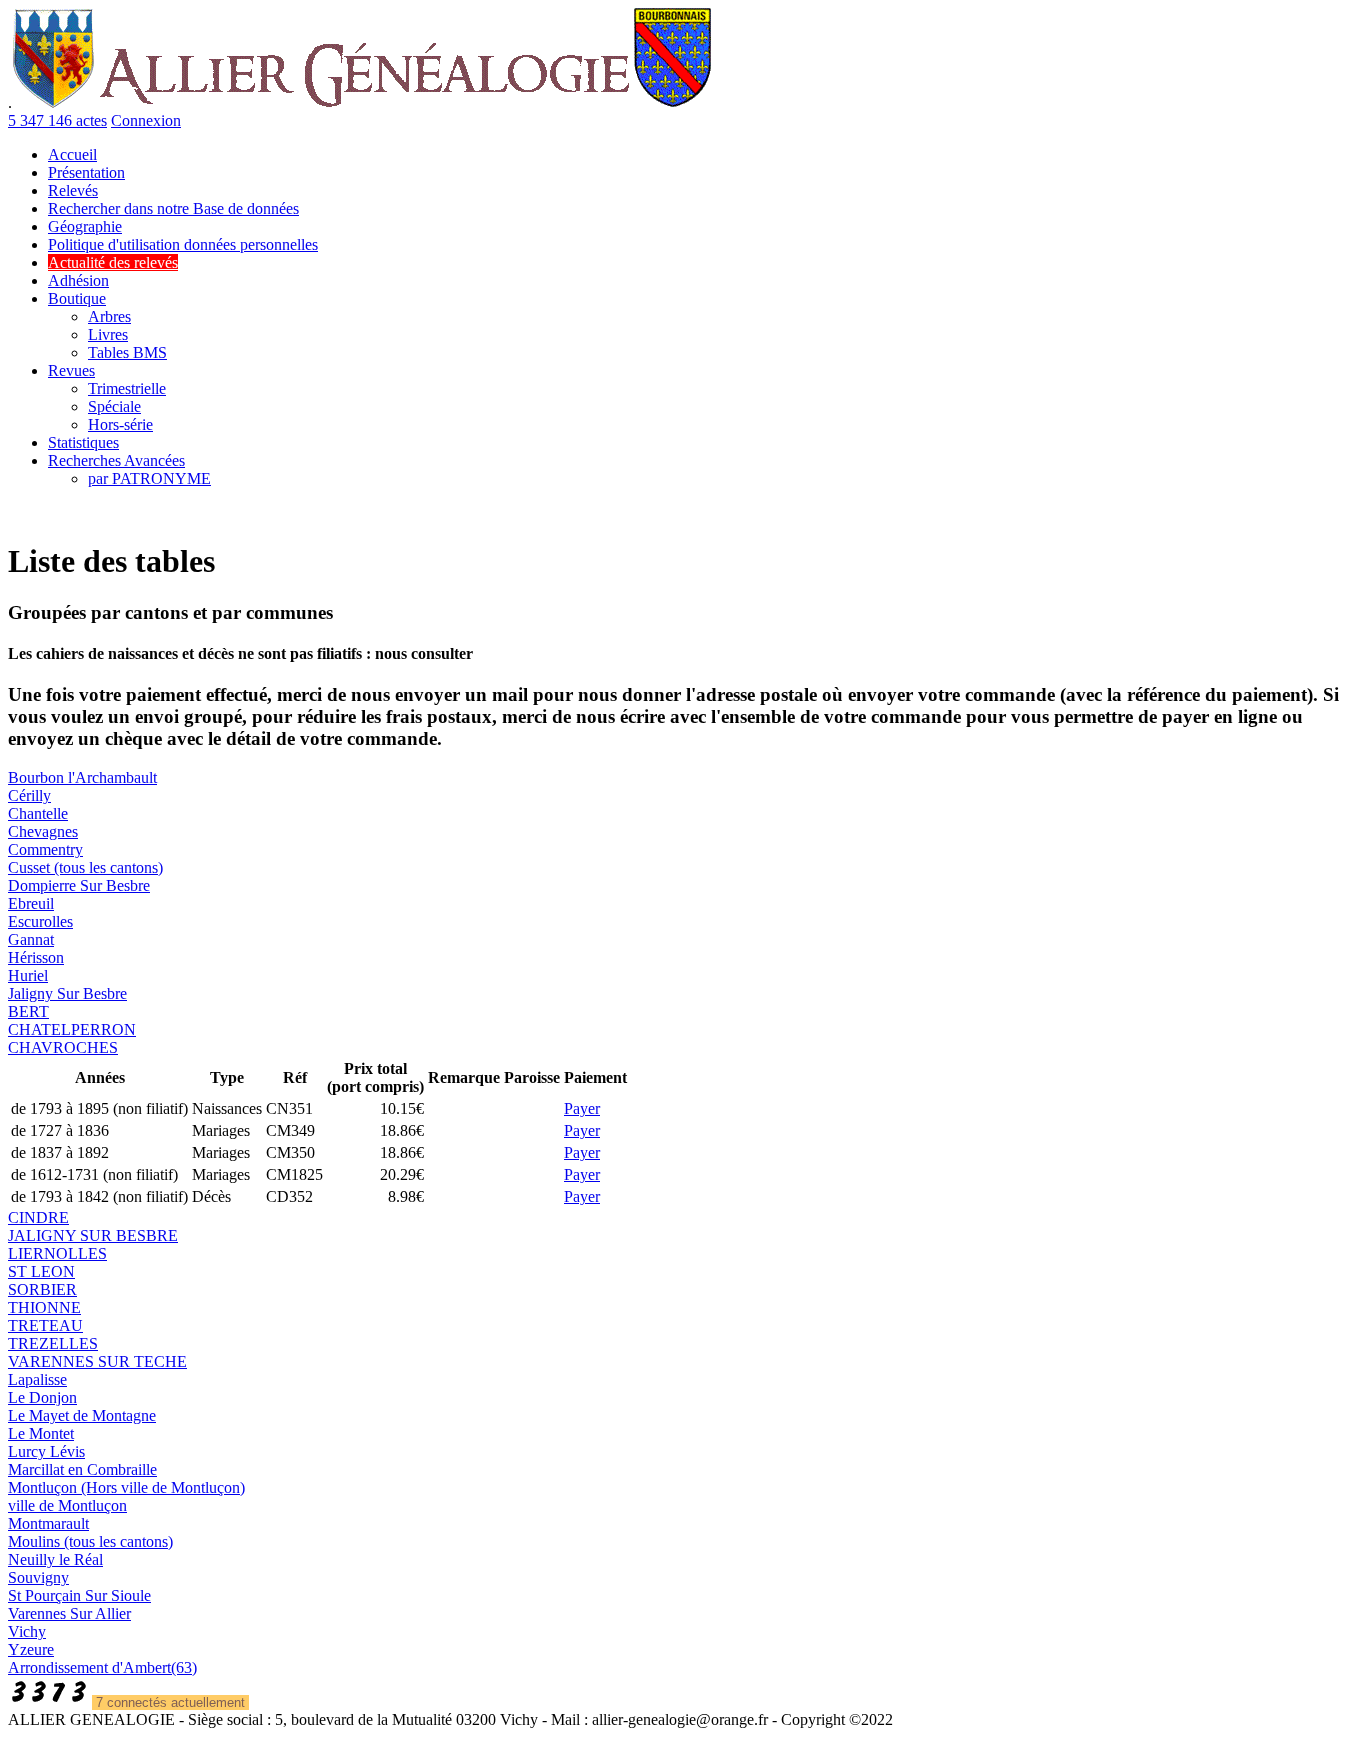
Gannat (31, 939)
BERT (28, 1011)
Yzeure (31, 1649)
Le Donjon (42, 1397)
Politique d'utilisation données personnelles (183, 244)
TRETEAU (45, 1325)
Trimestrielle (127, 388)
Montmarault (48, 1523)
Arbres (109, 316)
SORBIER (42, 1289)
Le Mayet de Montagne (82, 1415)
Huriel (28, 975)
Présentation (86, 172)
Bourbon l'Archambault (82, 777)
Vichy (27, 1631)
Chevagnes (43, 831)
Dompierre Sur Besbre (79, 885)
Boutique (77, 298)
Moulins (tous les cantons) (90, 1541)
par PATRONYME (149, 478)
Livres (108, 334)
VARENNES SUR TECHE (97, 1361)
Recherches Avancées (116, 460)
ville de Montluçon (67, 1505)
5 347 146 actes (57, 120)
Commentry (45, 849)
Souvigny (38, 1577)
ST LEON (41, 1271)
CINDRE (38, 1217)
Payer (582, 1108)
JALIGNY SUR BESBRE (93, 1235)
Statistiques (83, 442)
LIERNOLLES (57, 1253)
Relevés (73, 190)
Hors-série (120, 424)
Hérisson (36, 957)
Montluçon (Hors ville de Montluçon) (126, 1487)
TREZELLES (53, 1343)
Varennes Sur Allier (69, 1613)
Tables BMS (127, 352)
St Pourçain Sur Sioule (79, 1595)
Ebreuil (31, 903)
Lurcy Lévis (46, 1451)
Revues (71, 370)
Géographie (85, 226)
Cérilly (29, 795)
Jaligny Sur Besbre (67, 993)
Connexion (146, 120)
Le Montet (41, 1433)
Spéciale (114, 406)
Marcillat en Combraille (82, 1469)
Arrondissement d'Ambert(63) (102, 1667)
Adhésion (78, 280)
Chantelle (38, 813)
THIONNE (44, 1307)
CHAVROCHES (63, 1047)
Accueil (72, 154)
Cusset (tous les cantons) (85, 867)
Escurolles (40, 921)
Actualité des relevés (113, 262)
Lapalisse (37, 1379)
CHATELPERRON (72, 1029)
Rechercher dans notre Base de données (173, 208)
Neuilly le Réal (55, 1559)
